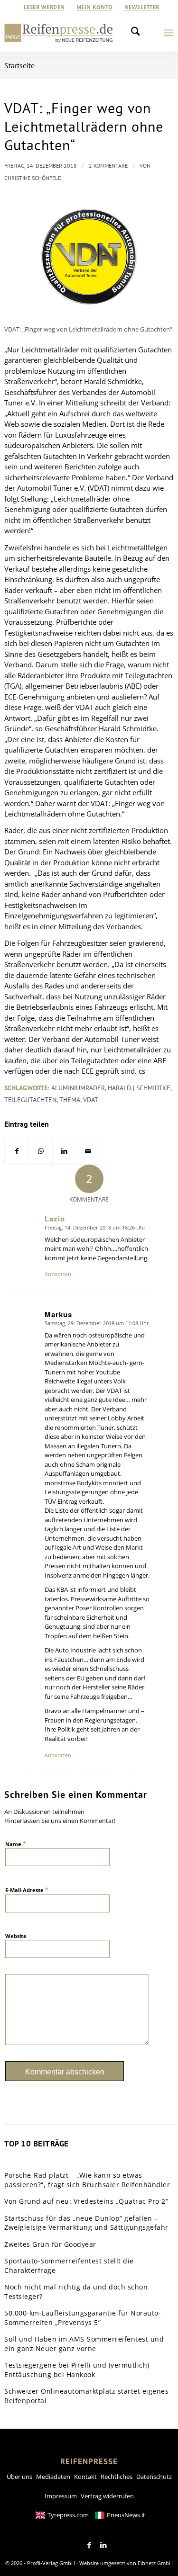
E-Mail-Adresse (27, 1890)
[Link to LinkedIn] (103, 2545)
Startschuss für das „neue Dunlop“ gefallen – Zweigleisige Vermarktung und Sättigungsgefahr (86, 2223)
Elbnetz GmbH (155, 2563)
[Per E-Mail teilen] (88, 1151)
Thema (70, 1100)
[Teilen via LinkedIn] (64, 1151)
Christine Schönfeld (33, 178)
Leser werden (44, 7)
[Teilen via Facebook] (17, 1151)
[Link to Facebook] (89, 2545)
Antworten (58, 1274)
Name (16, 1844)
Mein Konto (95, 7)
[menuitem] (45, 7)
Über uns (19, 2477)
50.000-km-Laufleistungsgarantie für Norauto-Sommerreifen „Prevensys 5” (83, 2318)
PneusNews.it (126, 2515)
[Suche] (138, 33)
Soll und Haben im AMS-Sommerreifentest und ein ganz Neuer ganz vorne (84, 2344)
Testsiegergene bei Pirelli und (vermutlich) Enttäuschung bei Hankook (77, 2370)
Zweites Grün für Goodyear (50, 2244)
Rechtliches (117, 2477)
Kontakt (85, 2477)
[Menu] (169, 33)
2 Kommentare (108, 166)
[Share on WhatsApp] (41, 1151)
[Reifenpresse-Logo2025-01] (59, 33)
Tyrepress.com (68, 2515)
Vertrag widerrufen (107, 2496)
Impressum (61, 2496)
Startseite (19, 65)
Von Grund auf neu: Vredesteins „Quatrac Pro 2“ (86, 2201)
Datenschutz (154, 2477)
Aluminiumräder (78, 1088)
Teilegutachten (30, 1100)
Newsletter (142, 7)
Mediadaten (53, 2477)
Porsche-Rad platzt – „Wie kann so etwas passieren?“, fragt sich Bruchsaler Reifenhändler (87, 2180)
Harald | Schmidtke (139, 1088)
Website (16, 1936)
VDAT (91, 1100)
